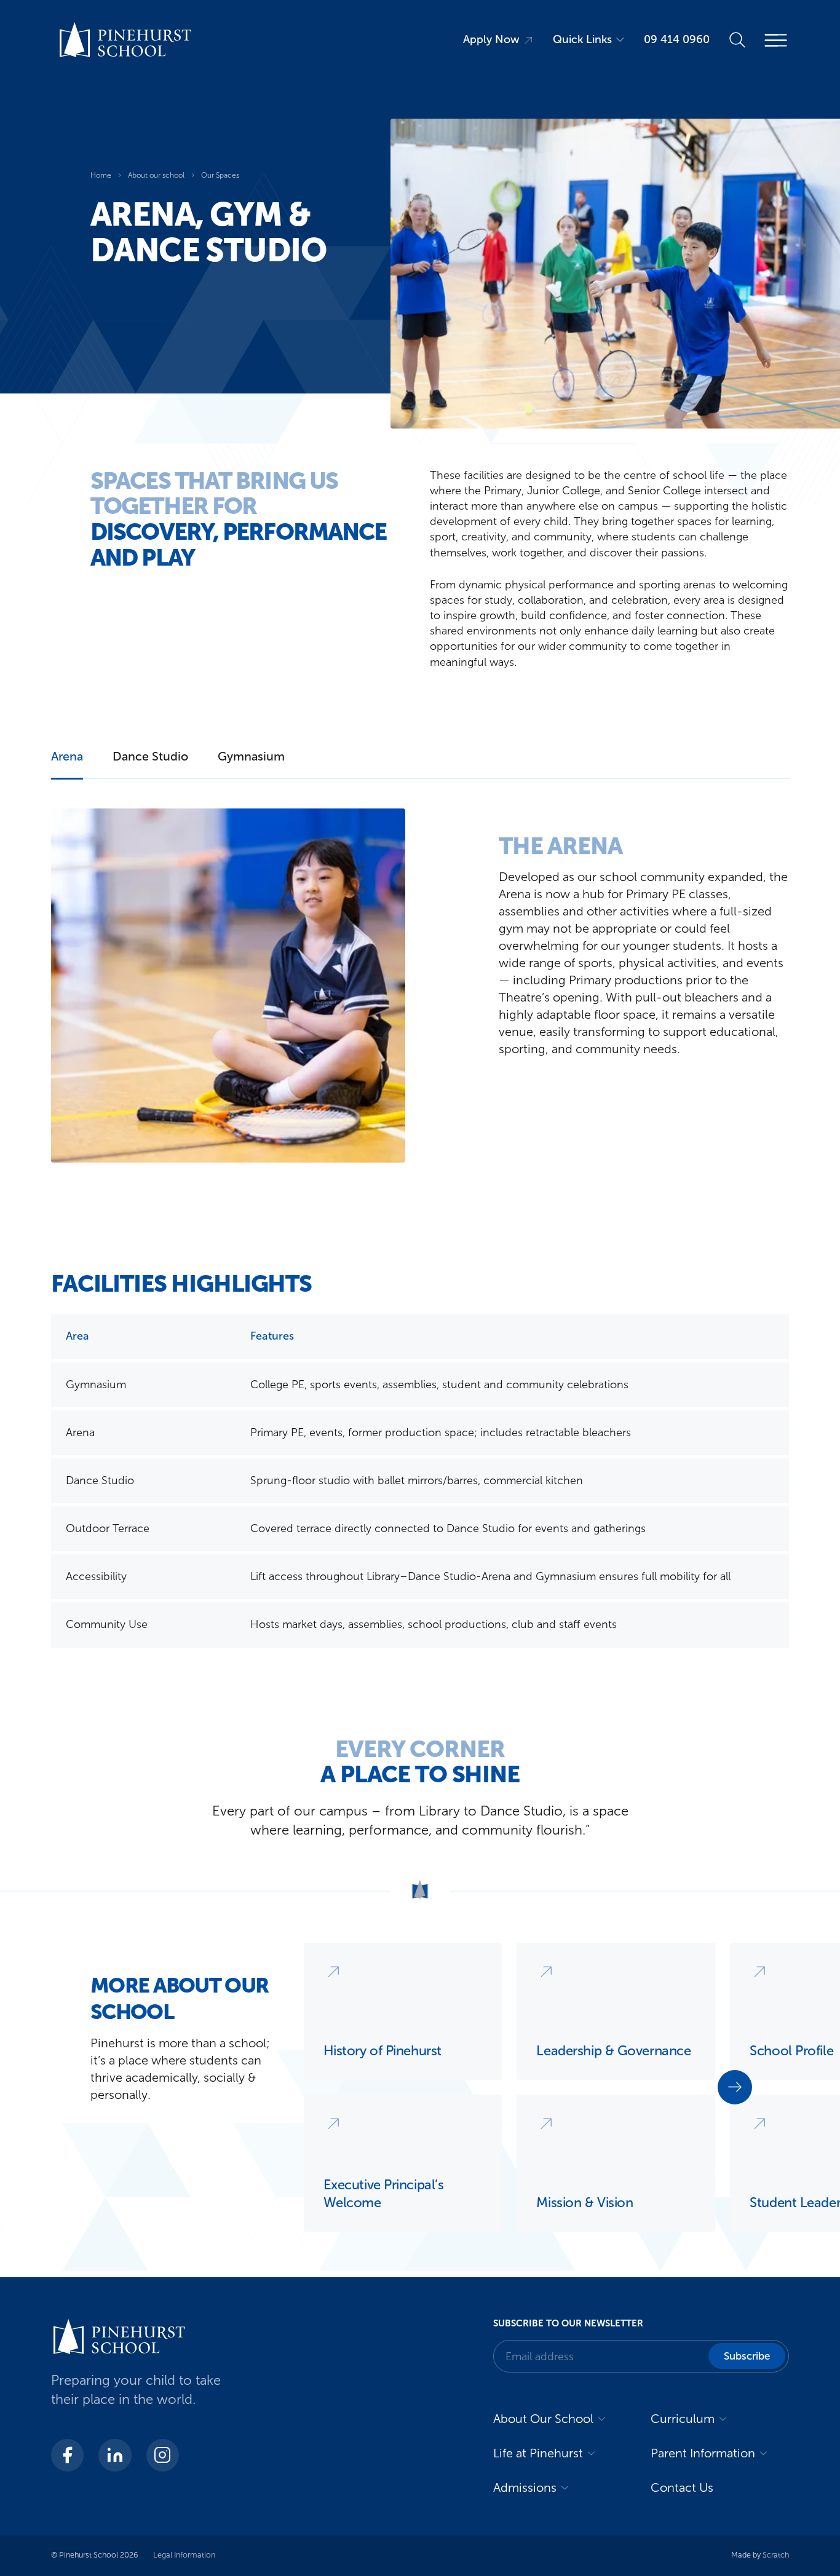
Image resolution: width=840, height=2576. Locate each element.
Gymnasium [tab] (251, 756)
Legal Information (184, 2555)
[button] (735, 2087)
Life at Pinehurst (538, 2453)
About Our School (543, 2419)
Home (101, 175)
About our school (156, 175)
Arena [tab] (67, 756)
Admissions (525, 2487)
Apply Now (491, 39)
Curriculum (683, 2419)
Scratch (776, 2555)
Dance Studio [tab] (150, 756)
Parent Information (703, 2453)
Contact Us (682, 2487)
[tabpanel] (420, 986)
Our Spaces (220, 175)
